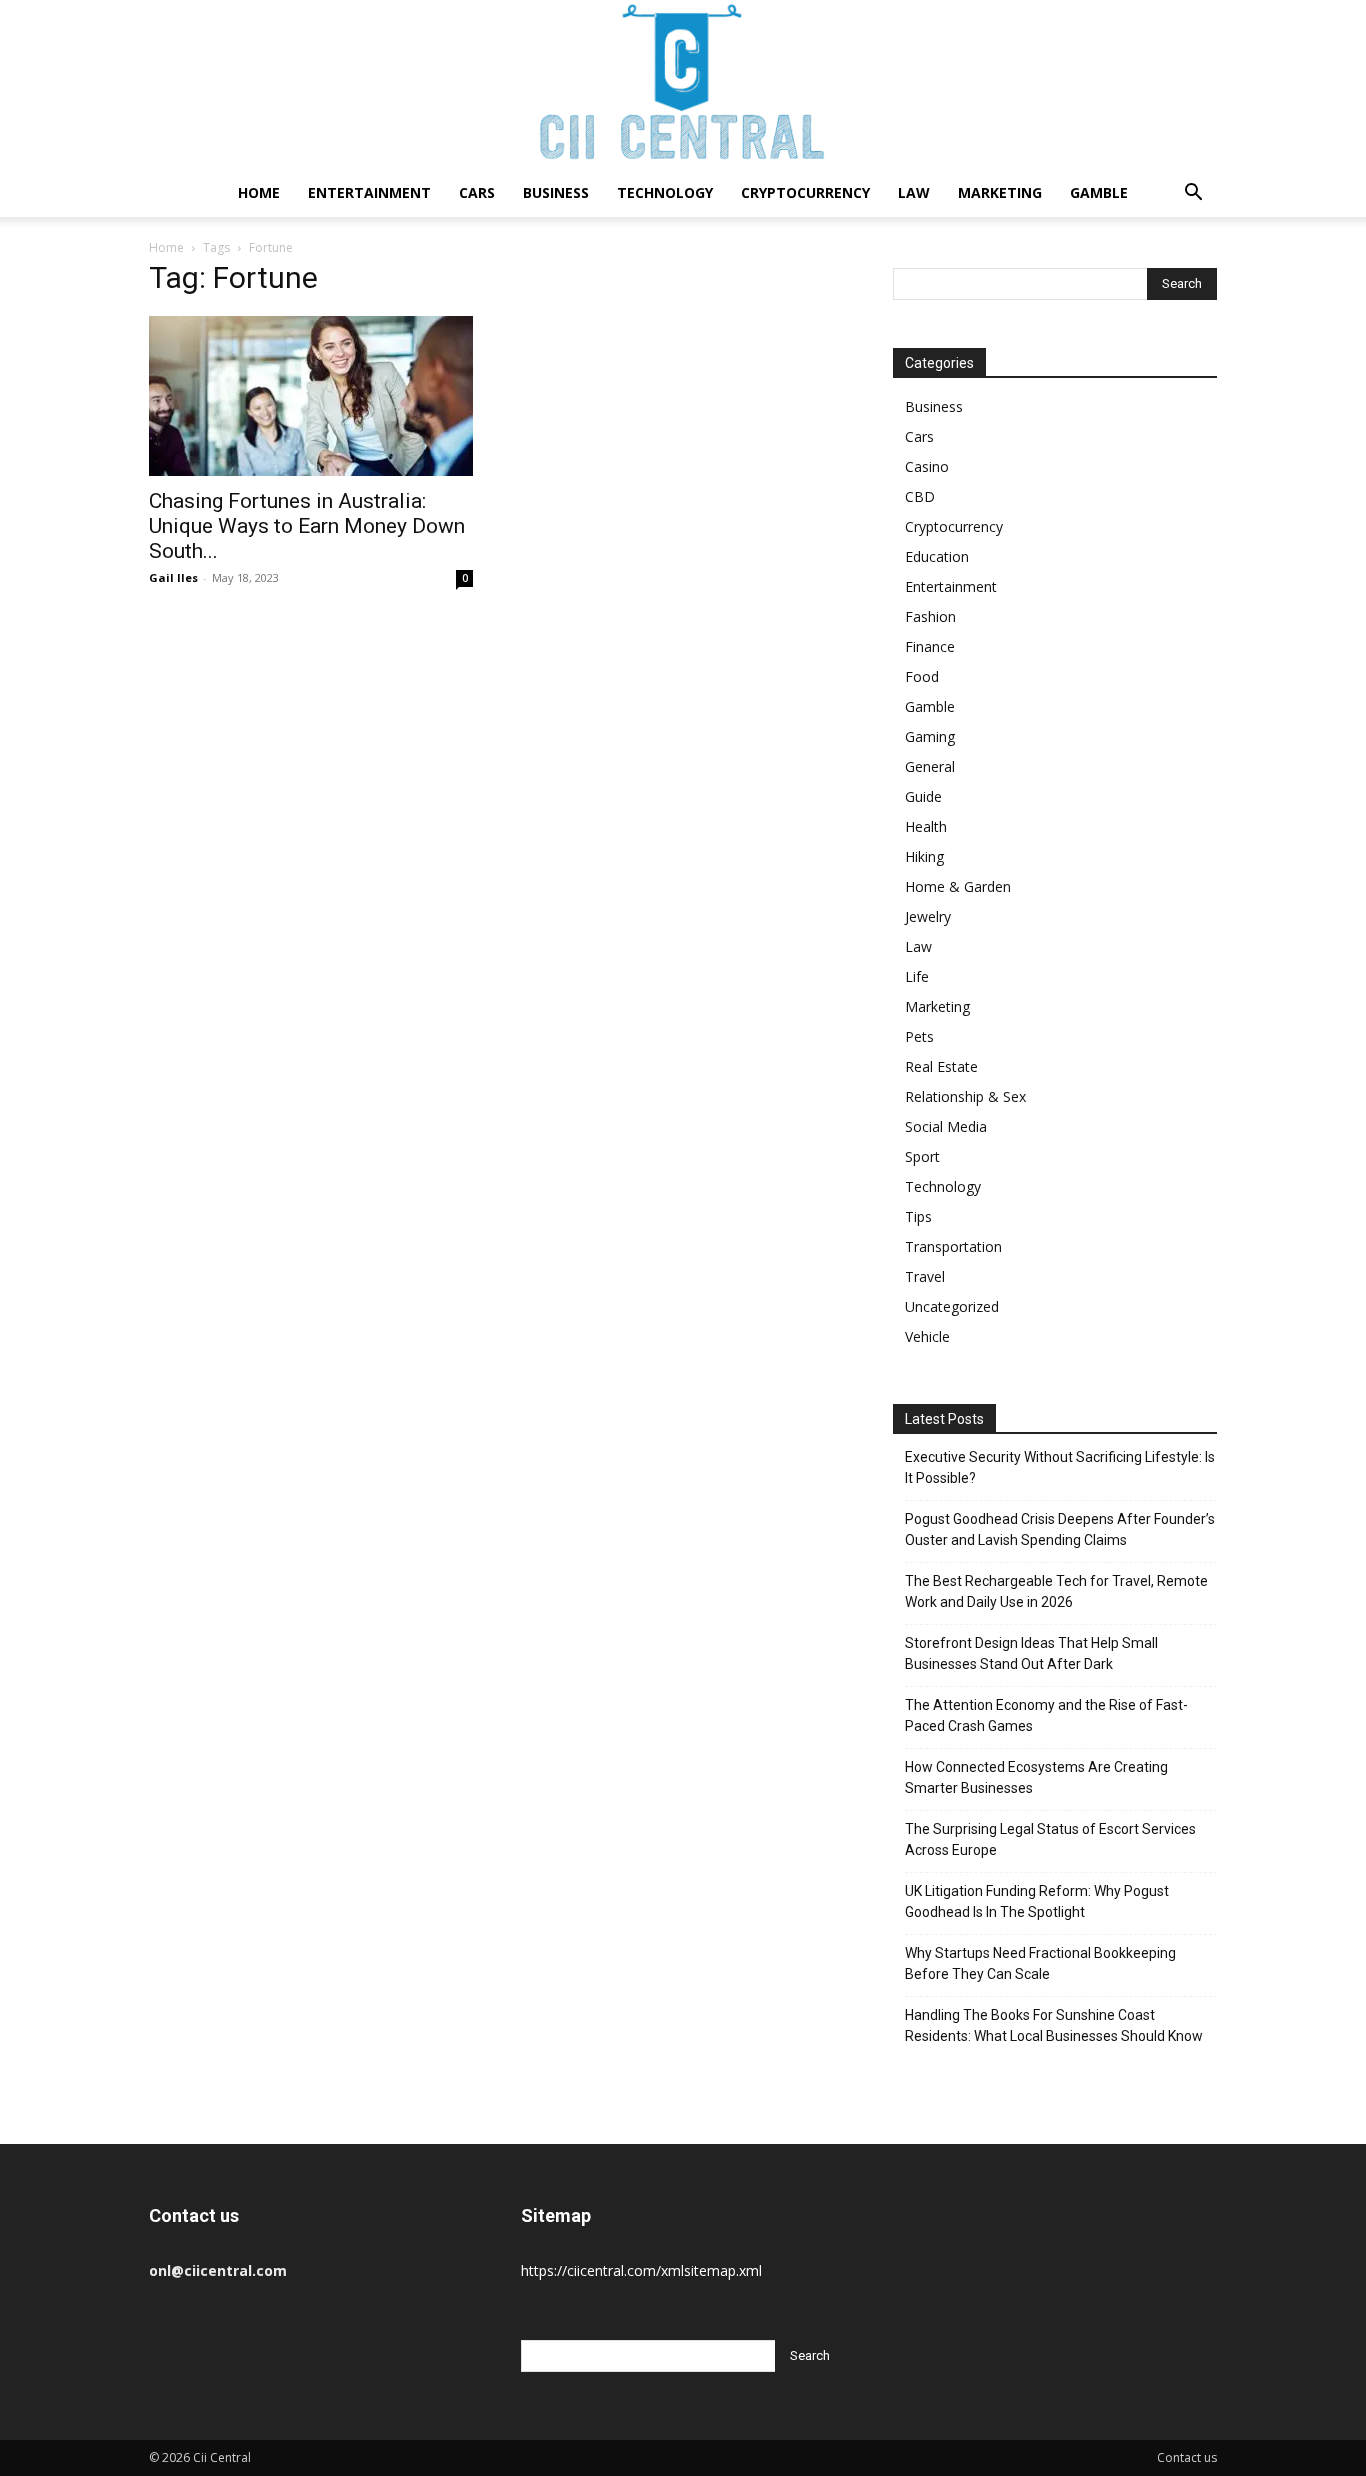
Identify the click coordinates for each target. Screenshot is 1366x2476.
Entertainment (369, 192)
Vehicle (927, 1336)
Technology (665, 192)
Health (926, 826)
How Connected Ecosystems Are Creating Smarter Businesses (1036, 1777)
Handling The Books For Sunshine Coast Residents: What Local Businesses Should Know (1054, 2025)
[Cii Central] (683, 84)
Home (259, 192)
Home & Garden (958, 886)
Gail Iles (173, 577)
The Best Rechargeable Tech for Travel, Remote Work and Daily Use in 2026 (1056, 1591)
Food (922, 676)
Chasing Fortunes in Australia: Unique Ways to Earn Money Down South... (307, 526)
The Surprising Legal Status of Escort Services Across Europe (1050, 1839)
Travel (925, 1276)
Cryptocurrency (805, 192)
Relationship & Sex (965, 1096)
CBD (920, 496)
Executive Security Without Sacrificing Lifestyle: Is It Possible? (1060, 1467)
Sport (922, 1156)
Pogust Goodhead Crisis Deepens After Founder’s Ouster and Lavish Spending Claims (1060, 1529)
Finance (930, 646)
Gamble (1099, 192)
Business (556, 192)
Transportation (953, 1246)
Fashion (930, 616)
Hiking (924, 856)
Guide (923, 796)
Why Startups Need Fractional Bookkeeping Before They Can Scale (1040, 1963)
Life (917, 976)
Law (914, 192)
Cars (477, 192)
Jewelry (928, 916)
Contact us (1187, 2457)
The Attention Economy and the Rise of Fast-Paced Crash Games (1046, 1715)
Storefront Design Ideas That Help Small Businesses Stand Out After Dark (1031, 1653)
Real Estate (941, 1066)
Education (937, 556)
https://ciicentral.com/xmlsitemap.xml (641, 2270)
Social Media (946, 1126)
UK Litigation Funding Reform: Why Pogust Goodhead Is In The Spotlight (1037, 1901)
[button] (1193, 194)
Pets (919, 1036)
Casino (927, 466)
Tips (918, 1216)
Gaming (930, 736)
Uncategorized (952, 1306)
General (930, 766)
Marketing (1000, 192)
